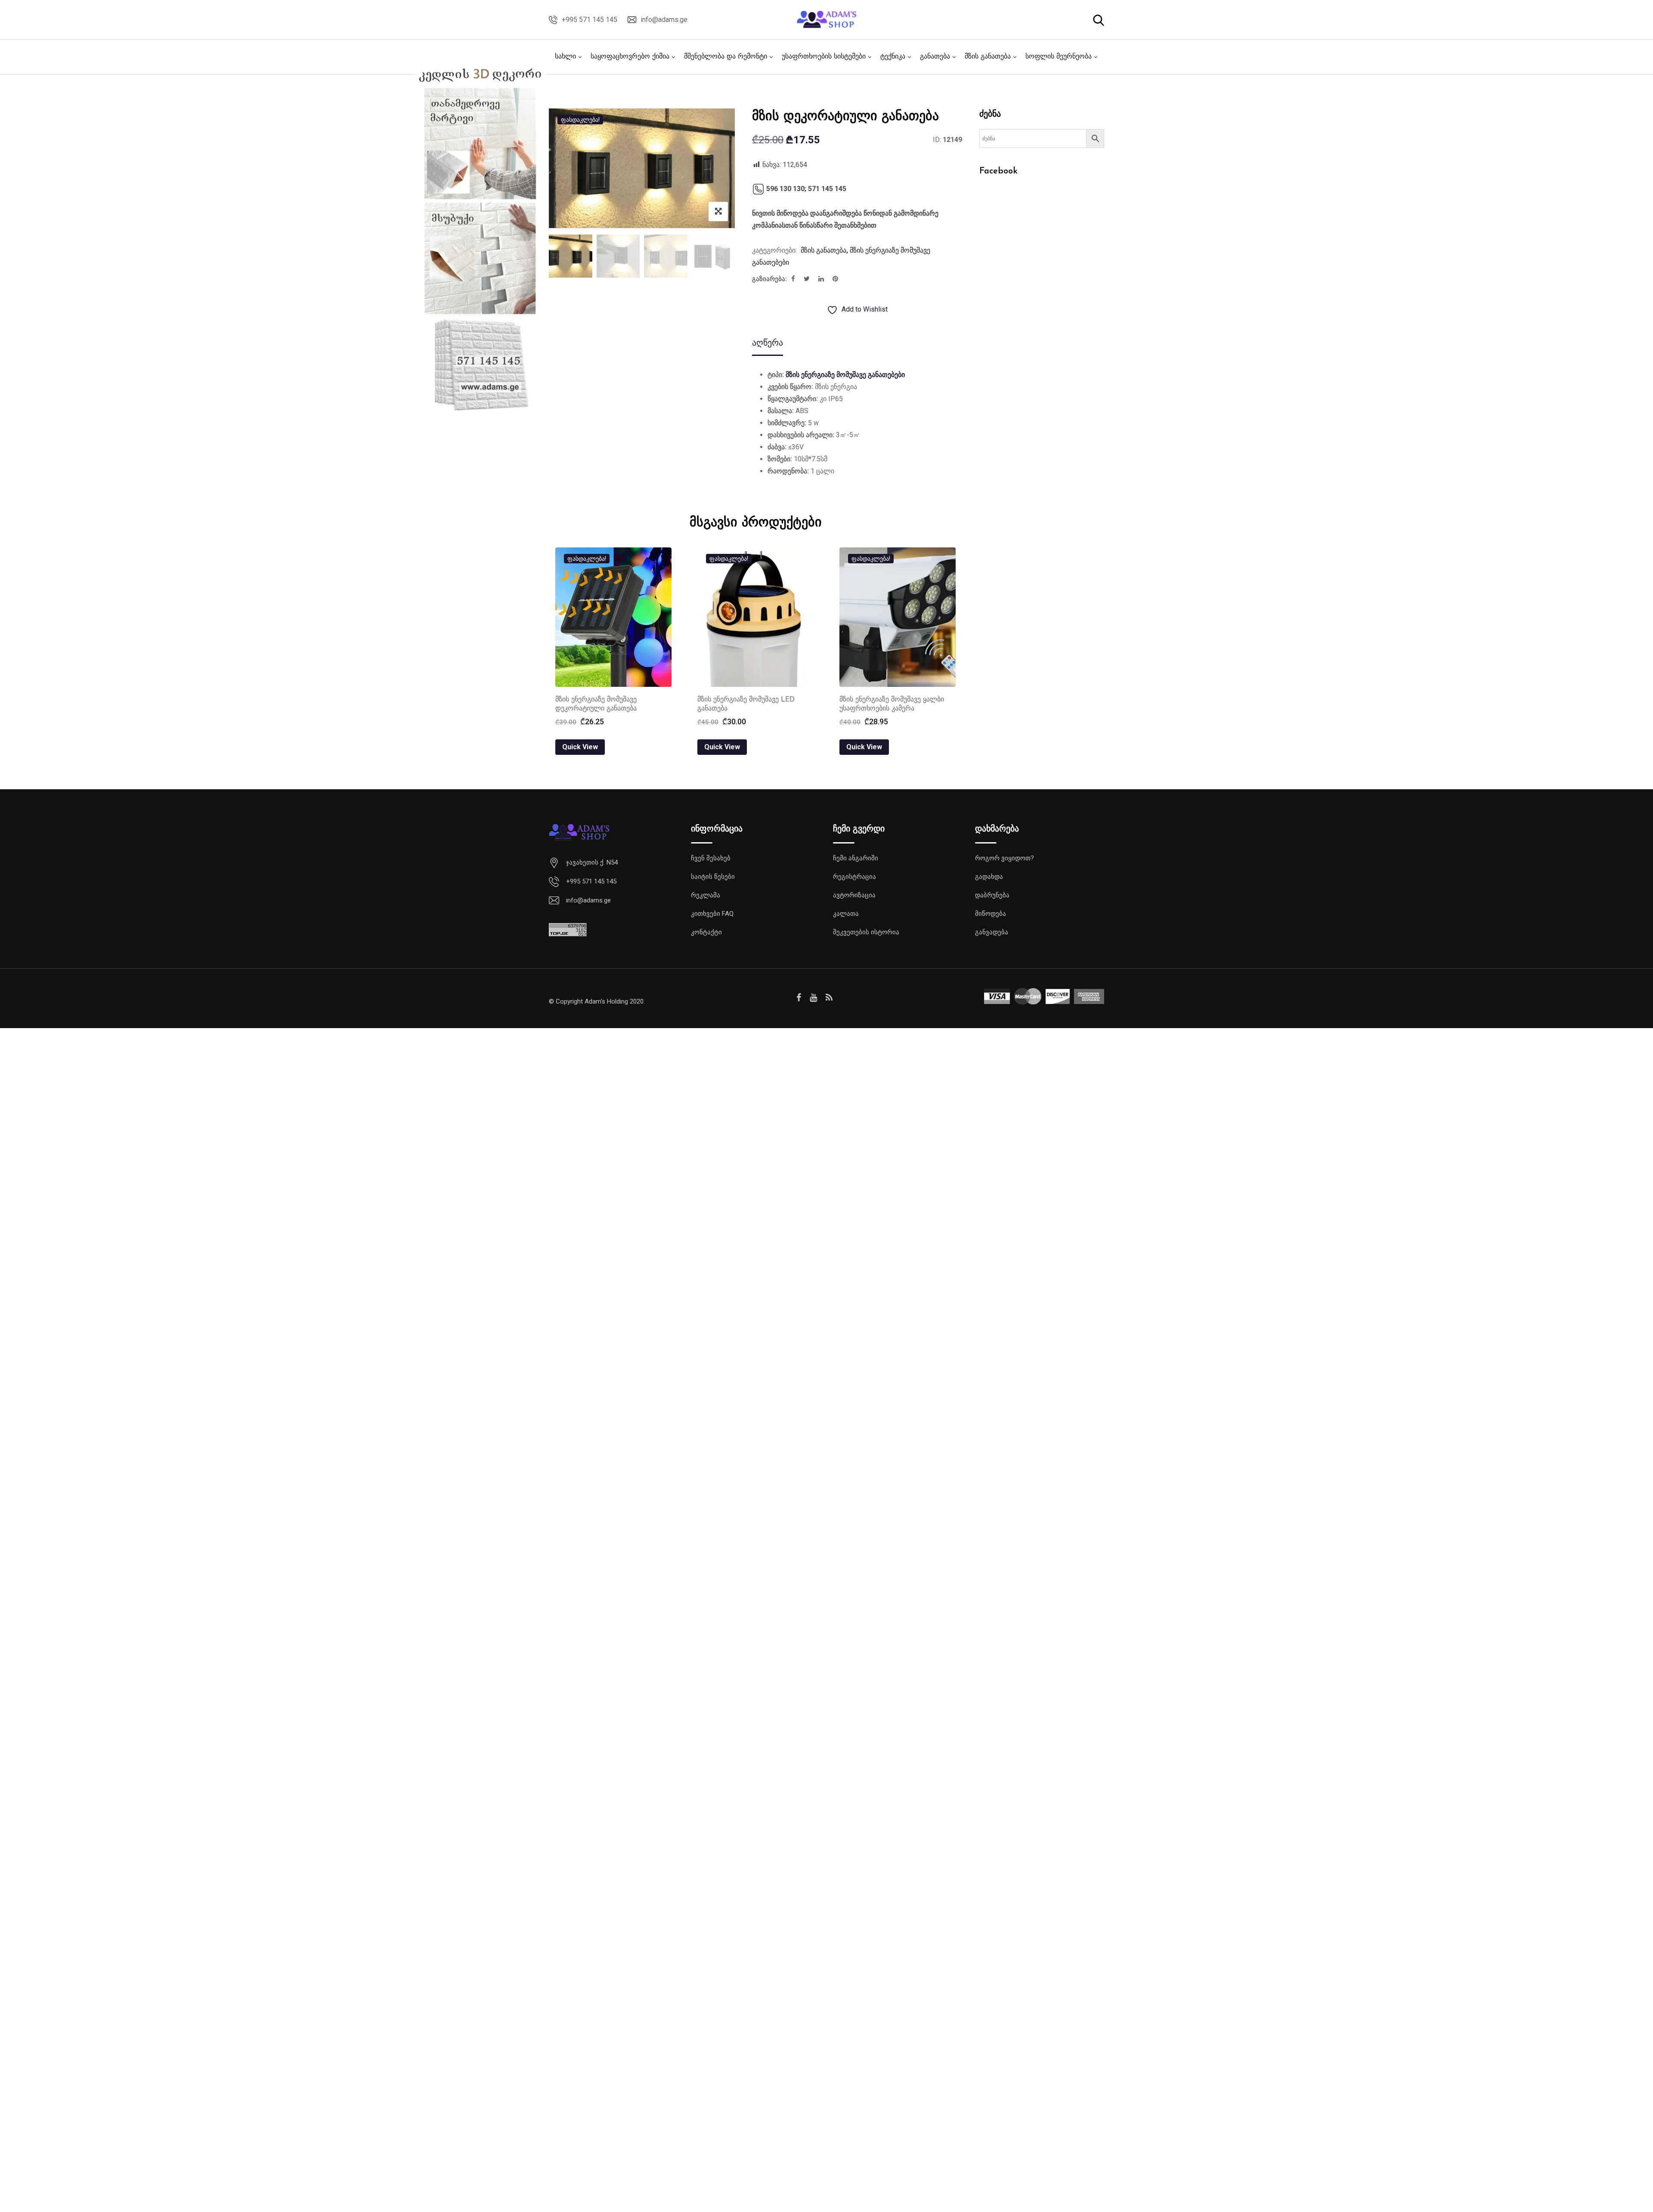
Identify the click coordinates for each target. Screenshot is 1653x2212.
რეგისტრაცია (854, 877)
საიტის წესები (713, 877)
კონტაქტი (706, 932)
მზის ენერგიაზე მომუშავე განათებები (845, 375)
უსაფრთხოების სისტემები (824, 57)
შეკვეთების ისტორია (866, 932)
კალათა (846, 914)
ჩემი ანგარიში (856, 858)
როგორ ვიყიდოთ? (1004, 858)
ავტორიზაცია (854, 895)
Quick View (580, 747)
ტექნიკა (893, 57)
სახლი (565, 57)
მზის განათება (988, 57)
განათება (935, 57)
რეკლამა (706, 895)
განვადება (992, 932)
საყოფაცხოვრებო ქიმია (630, 57)
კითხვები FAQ (712, 914)
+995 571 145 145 (590, 20)
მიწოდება (991, 914)
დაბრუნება (992, 895)
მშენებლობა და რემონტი (726, 57)
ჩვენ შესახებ (711, 858)
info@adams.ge (664, 20)
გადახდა (989, 877)
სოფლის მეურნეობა (1059, 57)
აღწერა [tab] (768, 343)
